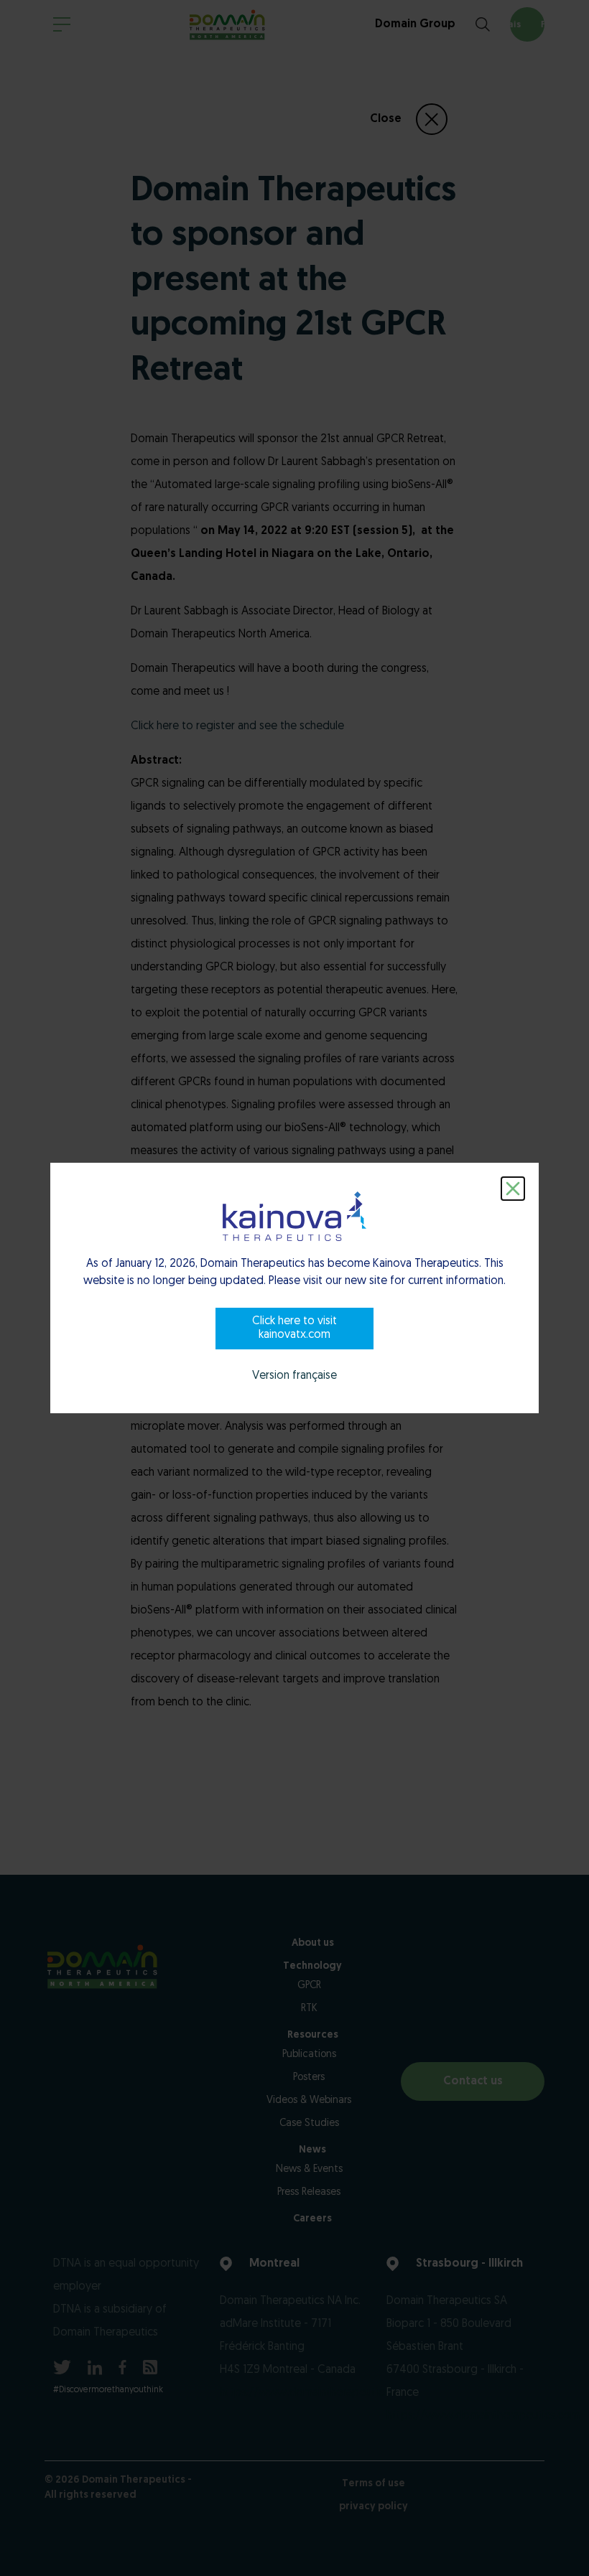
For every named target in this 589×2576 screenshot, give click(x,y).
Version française (294, 1376)
